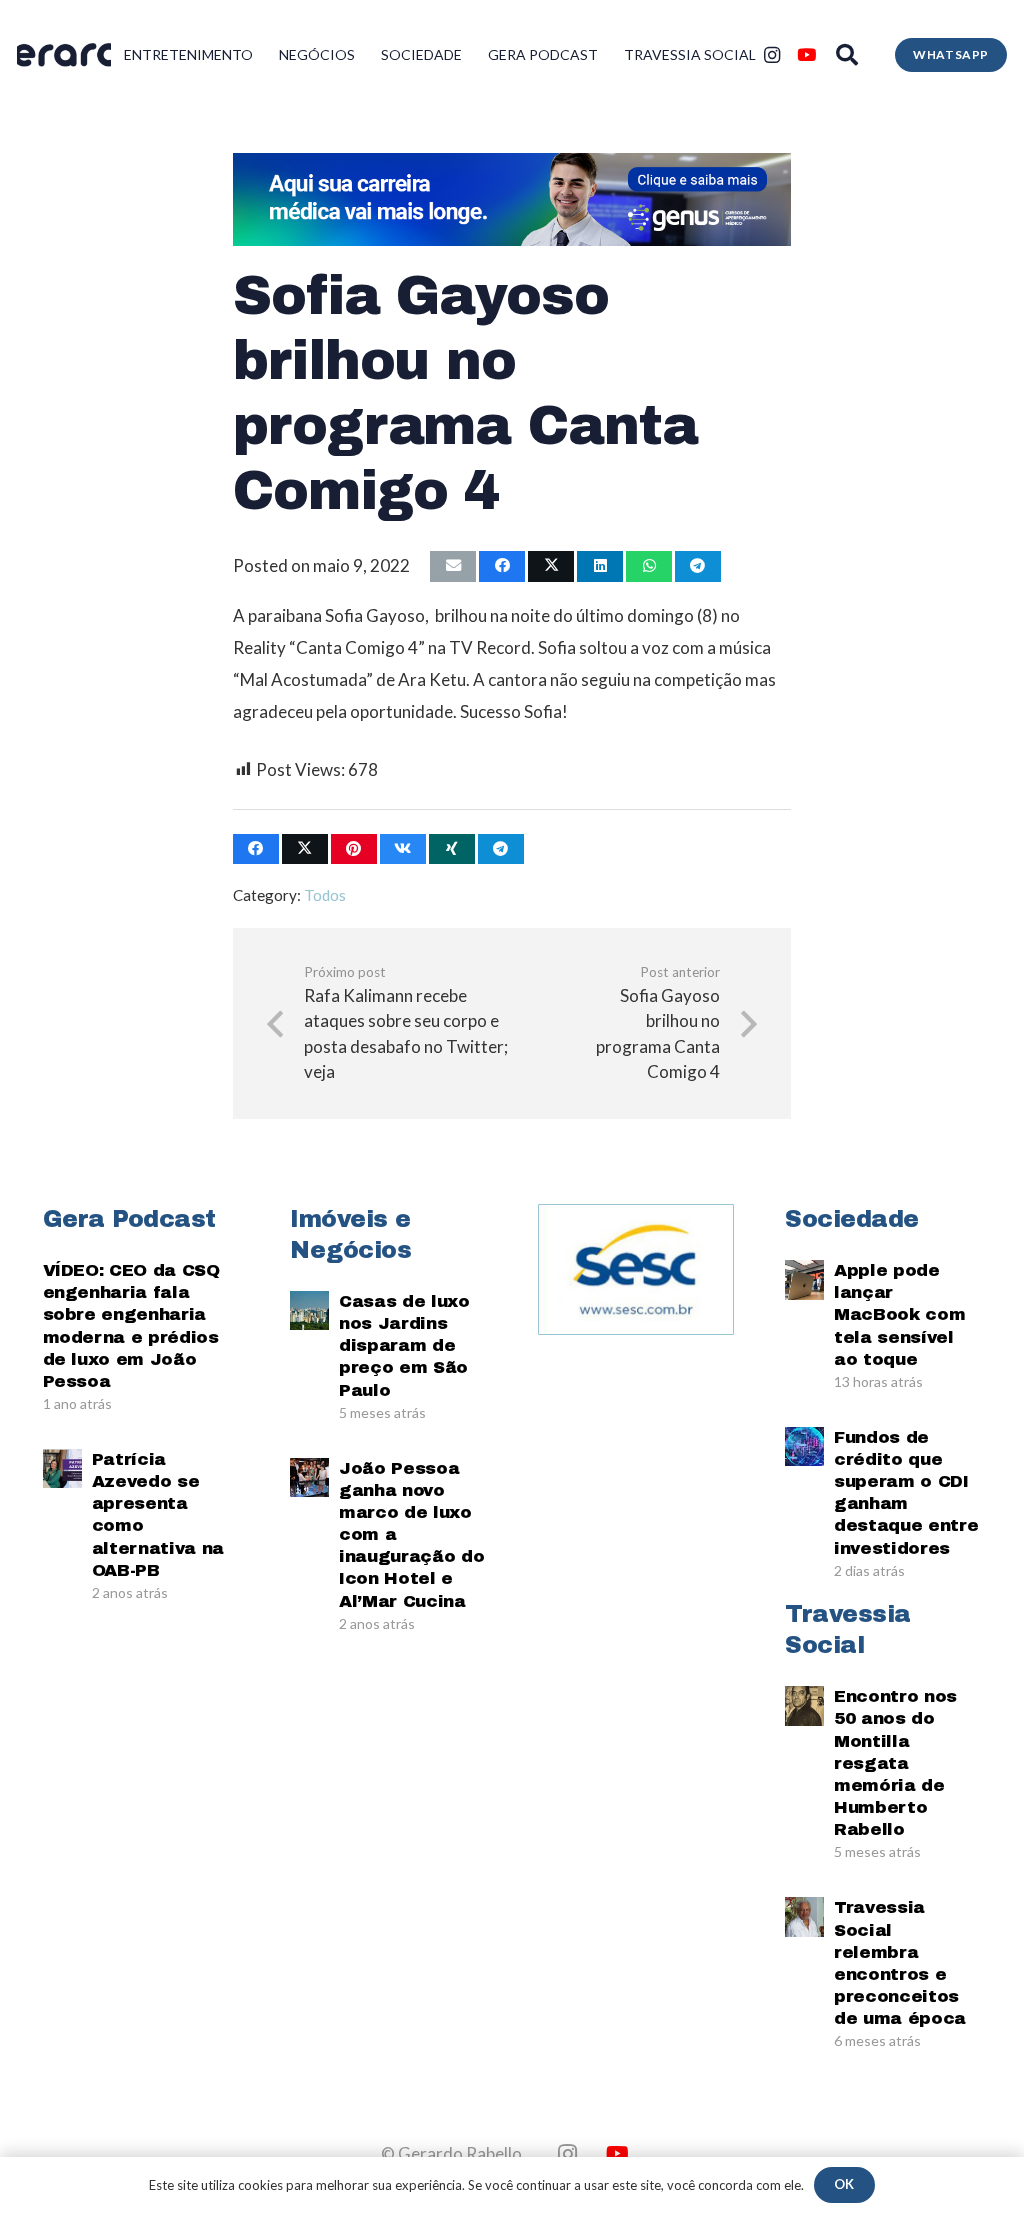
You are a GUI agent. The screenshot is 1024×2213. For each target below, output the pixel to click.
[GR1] (64, 55)
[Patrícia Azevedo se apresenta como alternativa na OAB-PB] (62, 1468)
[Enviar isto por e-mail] (453, 566)
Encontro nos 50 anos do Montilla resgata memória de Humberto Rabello (895, 1763)
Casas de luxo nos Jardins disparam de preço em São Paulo (404, 1345)
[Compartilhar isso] (502, 566)
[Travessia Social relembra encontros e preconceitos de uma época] (804, 1916)
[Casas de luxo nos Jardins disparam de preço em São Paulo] (309, 1310)
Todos (325, 895)
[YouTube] (806, 55)
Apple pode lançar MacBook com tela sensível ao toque (899, 1314)
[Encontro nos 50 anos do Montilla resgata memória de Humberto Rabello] (804, 1705)
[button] (847, 55)
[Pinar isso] (354, 849)
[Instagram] (772, 55)
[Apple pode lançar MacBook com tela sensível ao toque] (804, 1279)
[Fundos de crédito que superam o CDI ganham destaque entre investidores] (804, 1446)
